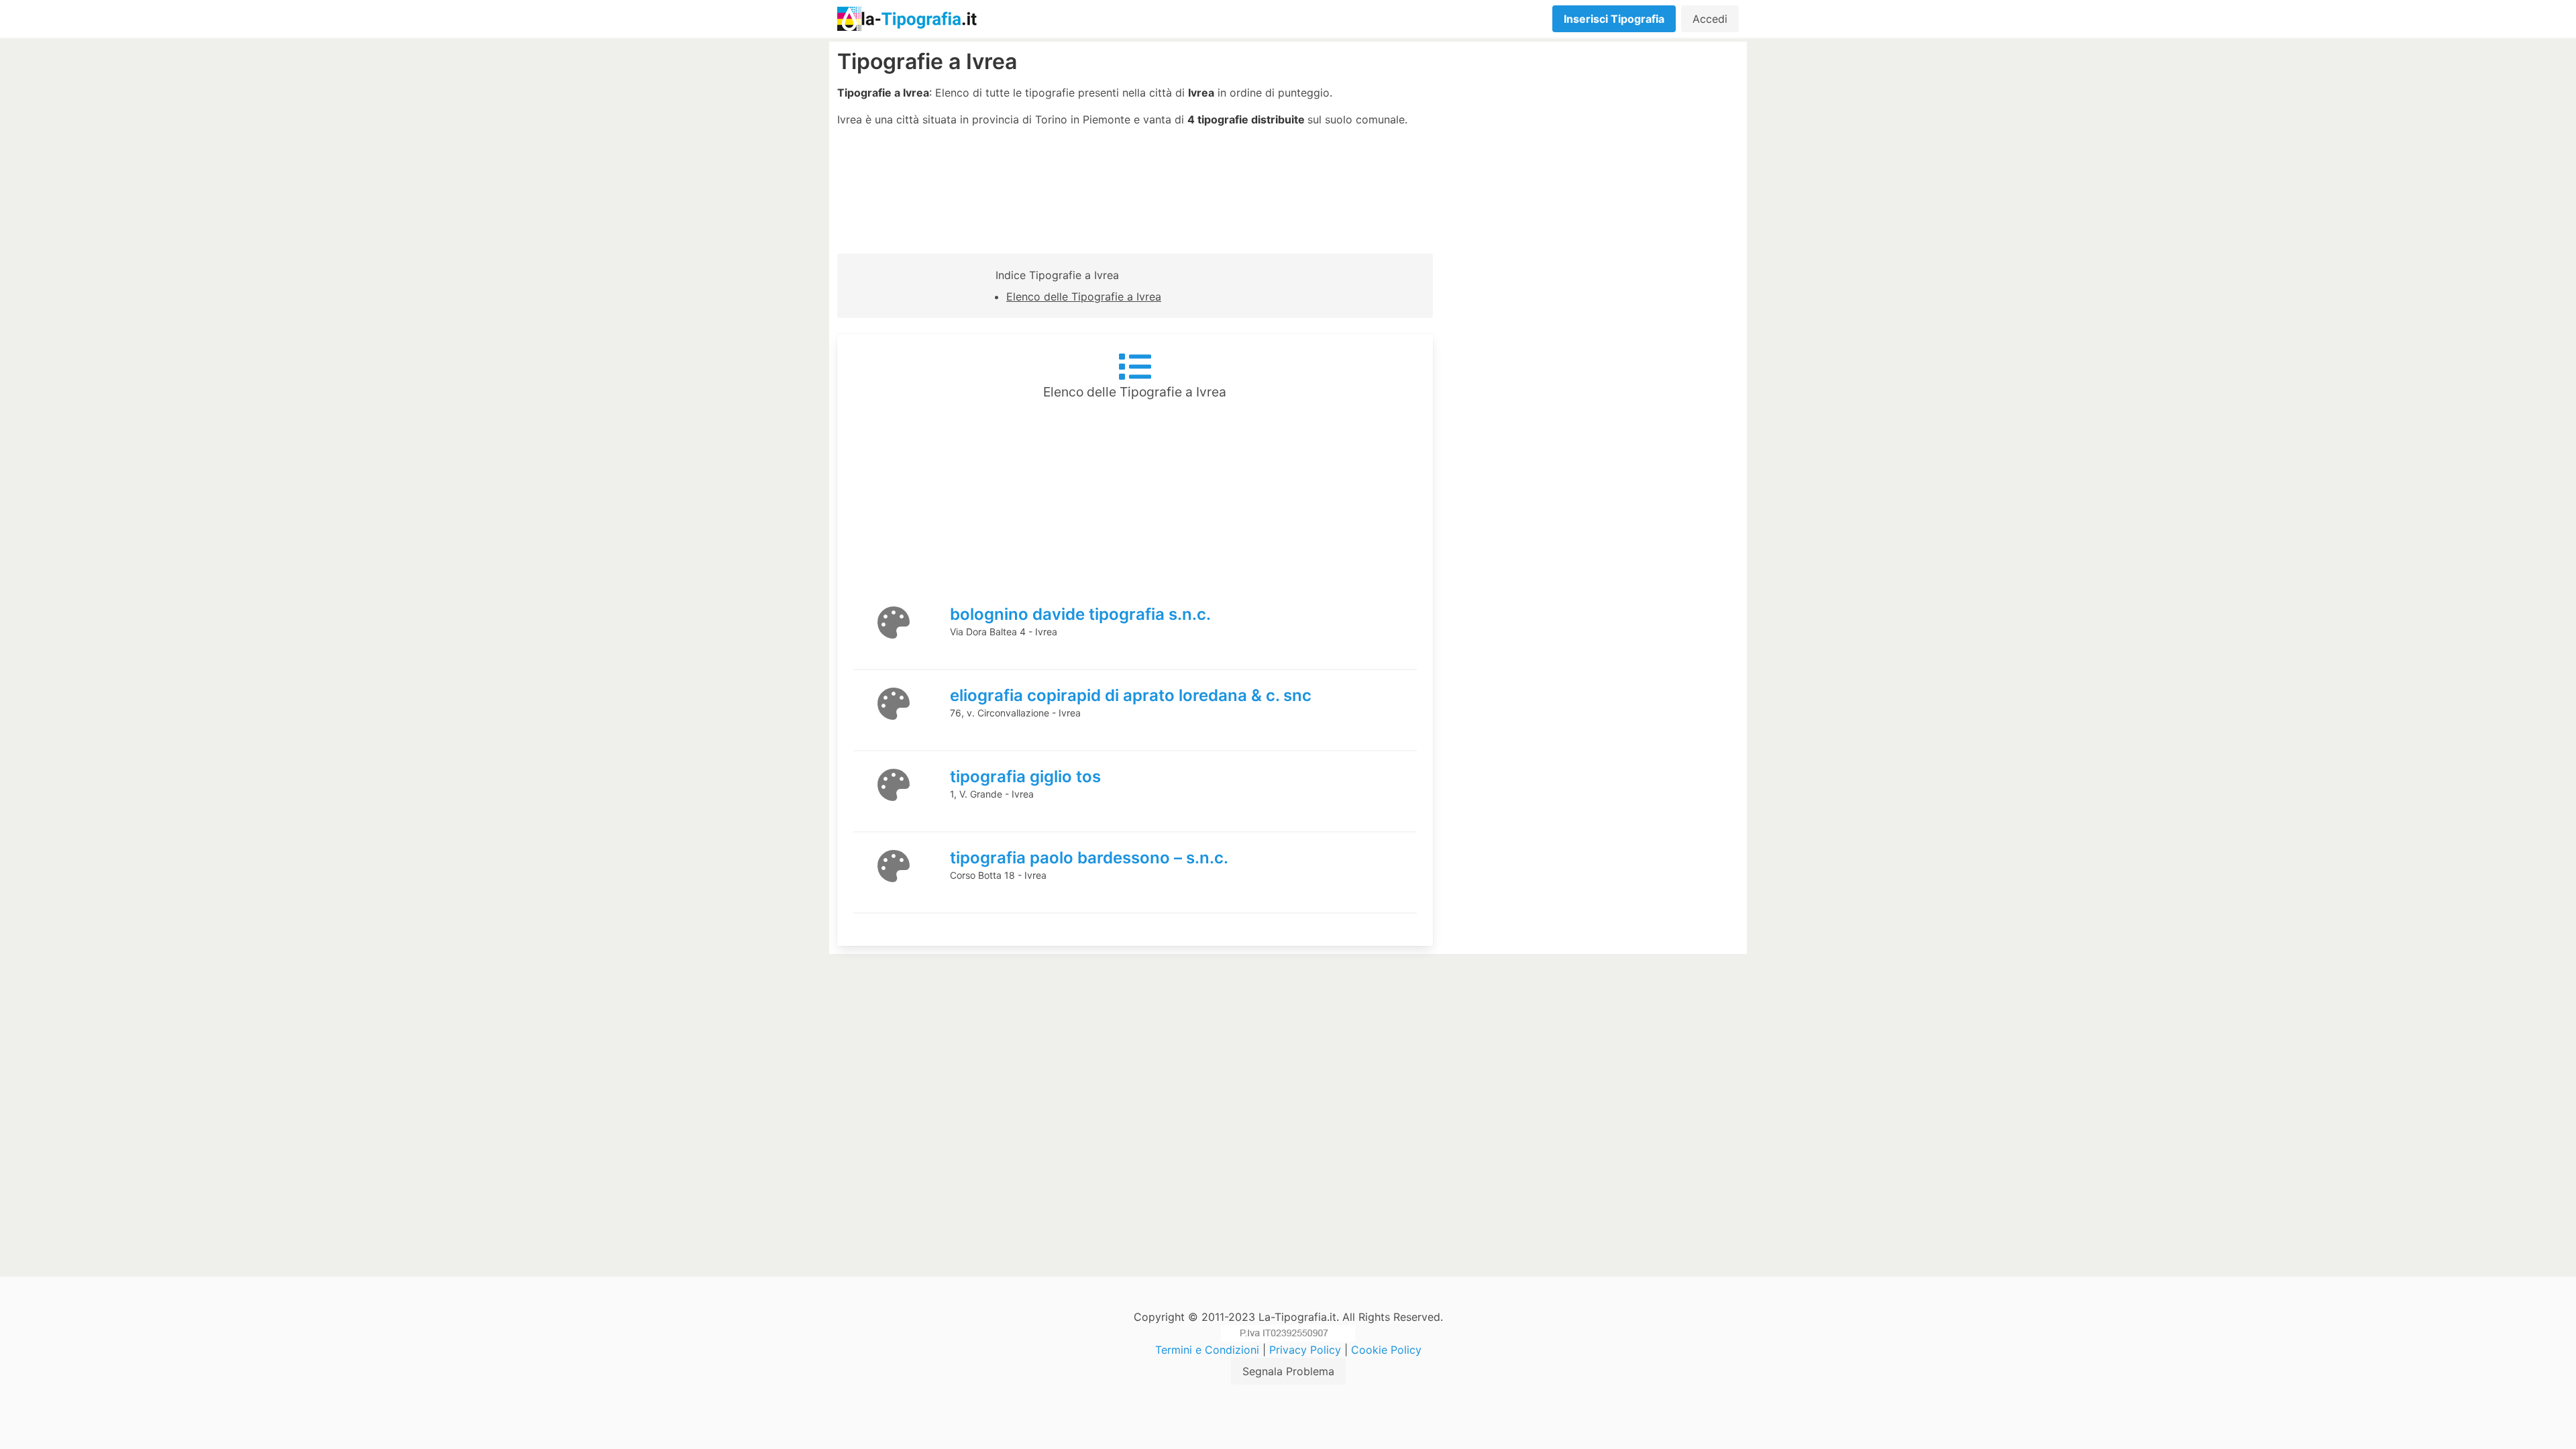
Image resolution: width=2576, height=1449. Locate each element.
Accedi (1710, 19)
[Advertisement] (1594, 144)
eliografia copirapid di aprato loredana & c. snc (1131, 695)
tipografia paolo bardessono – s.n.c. (1089, 858)
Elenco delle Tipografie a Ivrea (1084, 297)
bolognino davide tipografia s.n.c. (1080, 614)
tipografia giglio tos (1025, 776)
